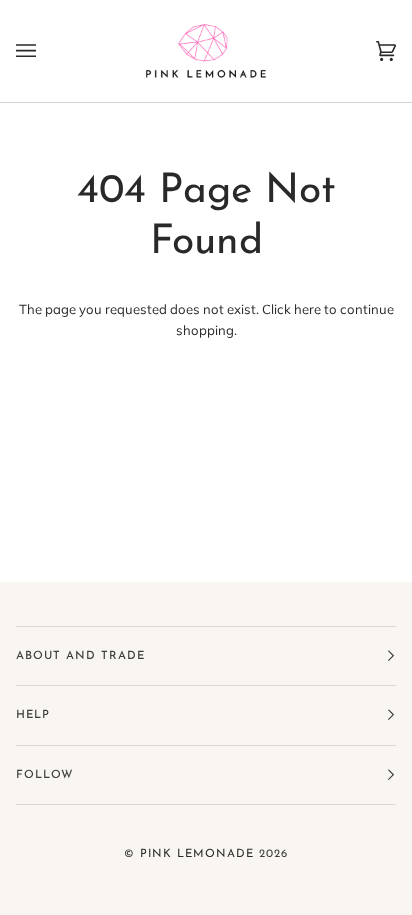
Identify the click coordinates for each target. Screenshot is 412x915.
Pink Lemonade (197, 854)
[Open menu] (46, 51)
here (307, 309)
